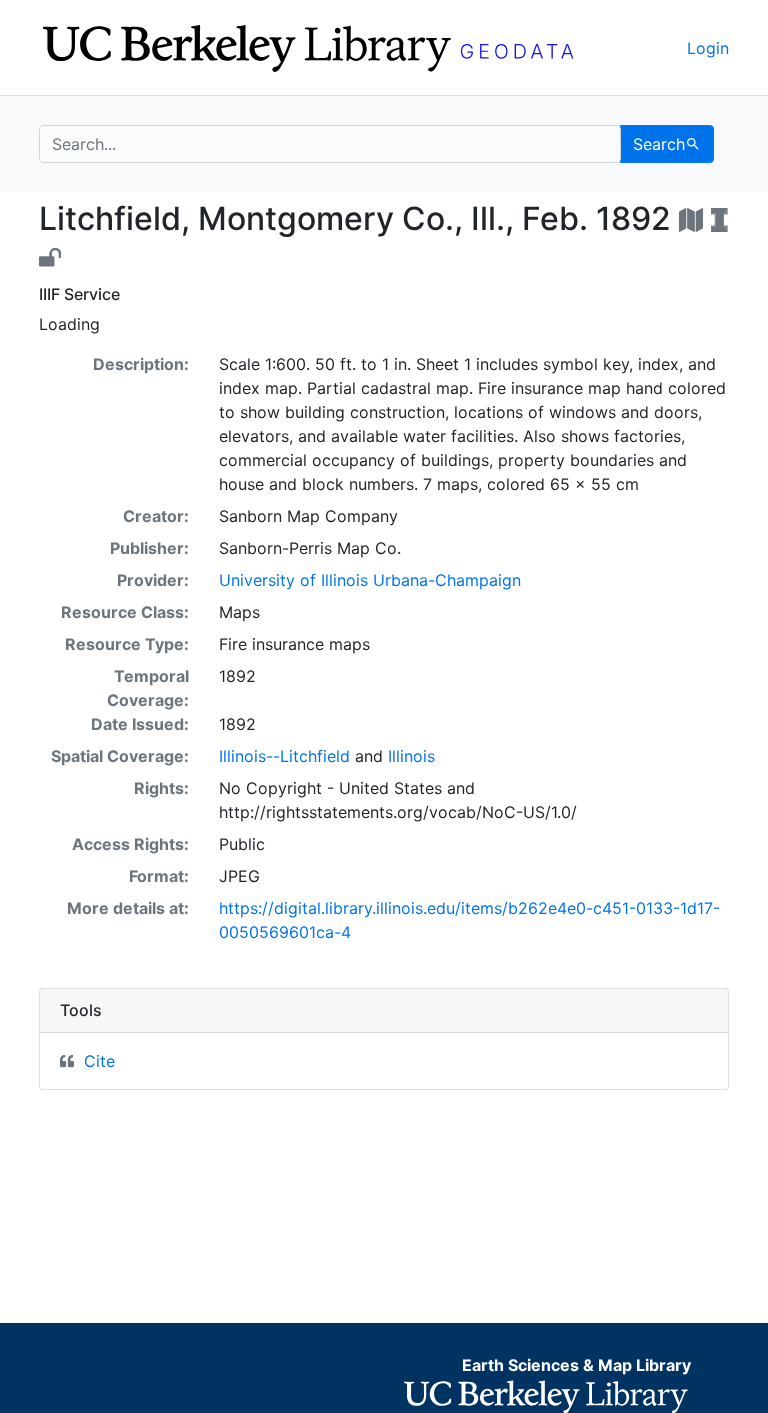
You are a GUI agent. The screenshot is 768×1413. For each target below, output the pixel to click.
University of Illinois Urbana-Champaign (370, 580)
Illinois (411, 756)
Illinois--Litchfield (284, 756)
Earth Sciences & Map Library (576, 1365)
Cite (99, 1061)
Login (708, 48)
